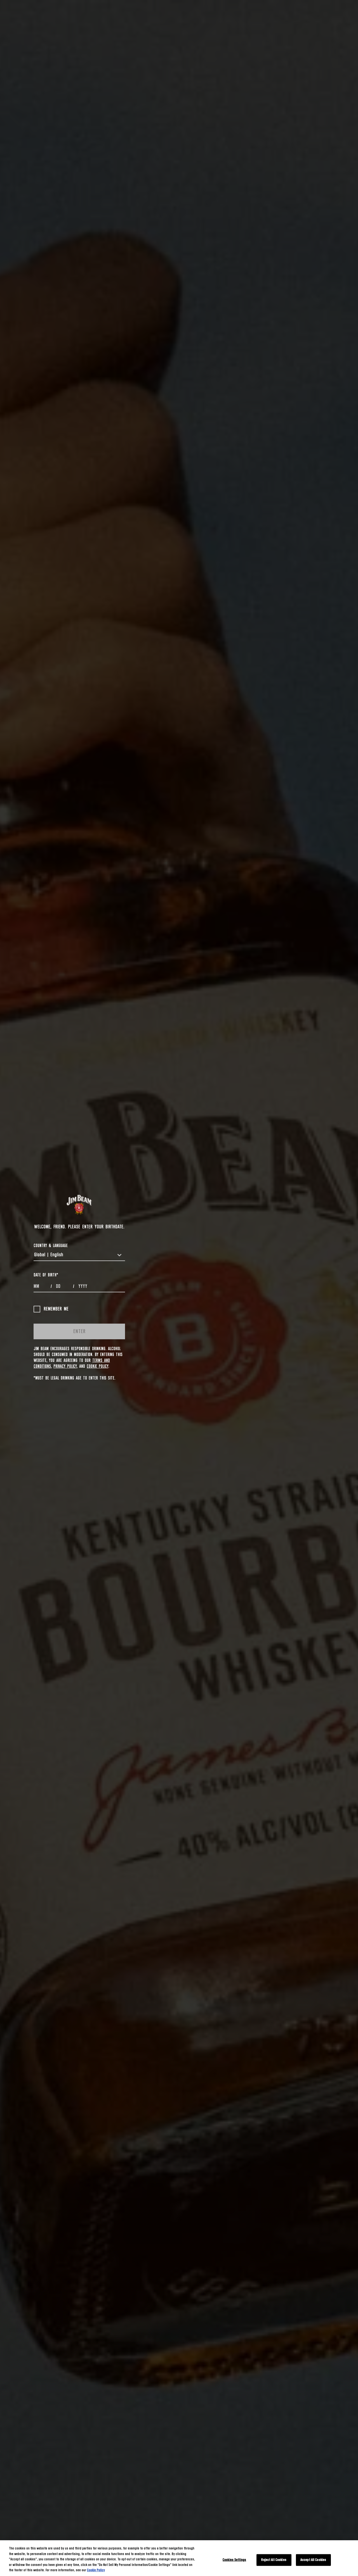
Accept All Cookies (313, 2560)
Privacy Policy (65, 1366)
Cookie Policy (97, 1366)
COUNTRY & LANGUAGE (51, 1246)
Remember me (56, 1309)
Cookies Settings (234, 2560)
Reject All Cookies (274, 2560)
